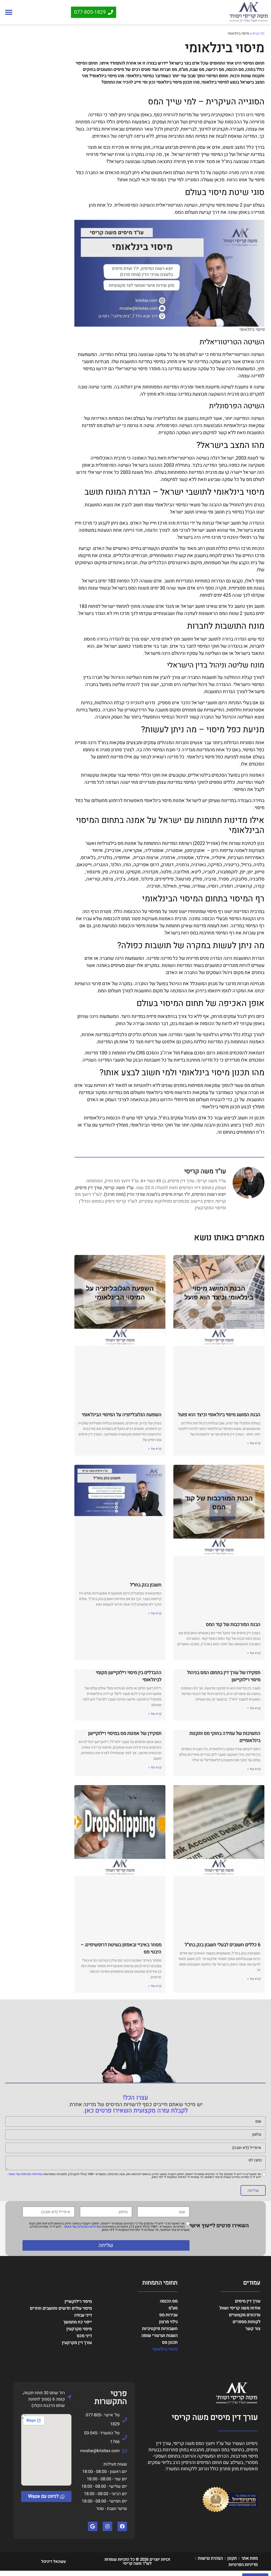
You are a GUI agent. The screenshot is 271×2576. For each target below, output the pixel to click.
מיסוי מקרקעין (79, 2329)
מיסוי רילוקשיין (78, 2301)
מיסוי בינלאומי (165, 2349)
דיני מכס (84, 2336)
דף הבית (258, 34)
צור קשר (253, 2329)
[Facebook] (122, 2526)
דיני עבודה (83, 2315)
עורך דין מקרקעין (77, 2343)
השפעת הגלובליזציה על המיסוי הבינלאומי (122, 1415)
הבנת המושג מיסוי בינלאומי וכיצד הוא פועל (219, 1415)
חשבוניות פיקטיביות (160, 2329)
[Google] (93, 2526)
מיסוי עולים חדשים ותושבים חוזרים (61, 2308)
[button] (9, 12)
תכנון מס (170, 2342)
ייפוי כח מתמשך (78, 2322)
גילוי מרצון (168, 2322)
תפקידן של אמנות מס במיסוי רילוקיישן (125, 1733)
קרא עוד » (254, 1443)
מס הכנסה (169, 2301)
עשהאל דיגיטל (54, 2561)
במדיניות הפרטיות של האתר (25, 2174)
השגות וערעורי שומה (159, 2336)
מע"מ (173, 2308)
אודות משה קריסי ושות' (240, 2308)
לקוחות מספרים (247, 2322)
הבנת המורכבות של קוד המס (233, 1625)
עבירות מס (168, 2315)
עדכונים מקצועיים (245, 2315)
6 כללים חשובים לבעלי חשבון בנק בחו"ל (223, 1945)
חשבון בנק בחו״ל (146, 1585)
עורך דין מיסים (248, 2301)
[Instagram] (107, 2526)
